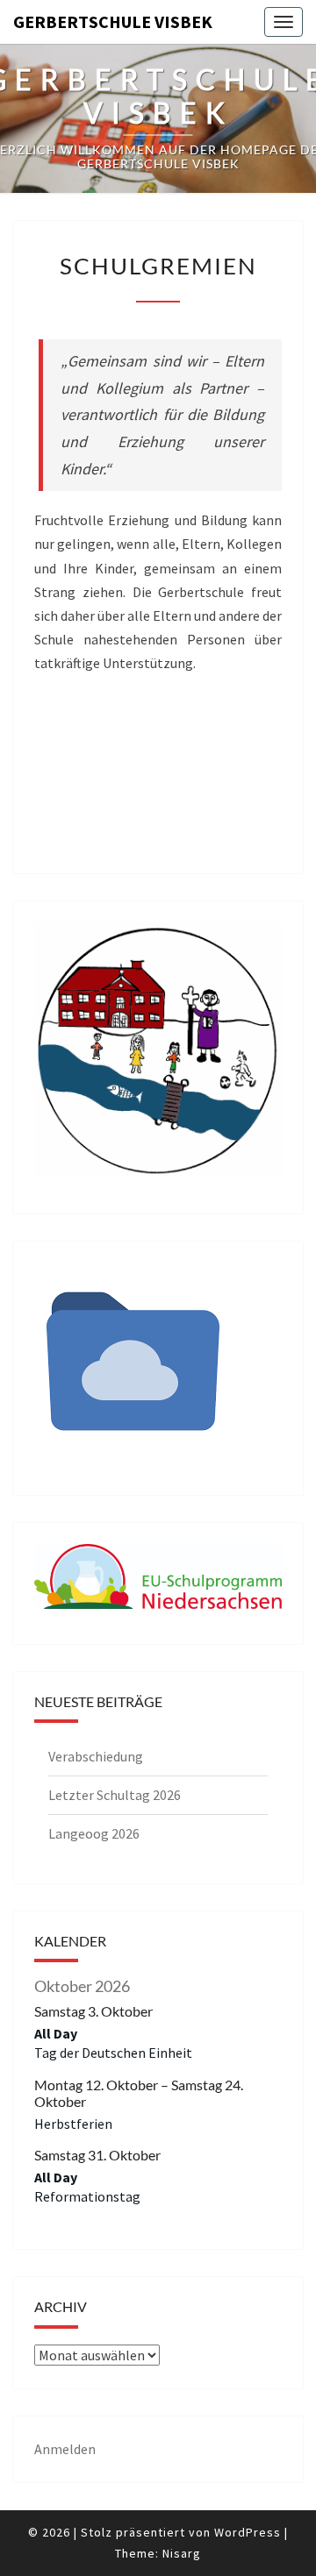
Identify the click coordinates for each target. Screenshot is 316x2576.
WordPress (248, 2532)
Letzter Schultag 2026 (115, 1795)
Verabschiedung (96, 1756)
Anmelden (65, 2449)
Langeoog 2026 (94, 1833)
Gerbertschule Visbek (113, 21)
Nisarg (182, 2553)
